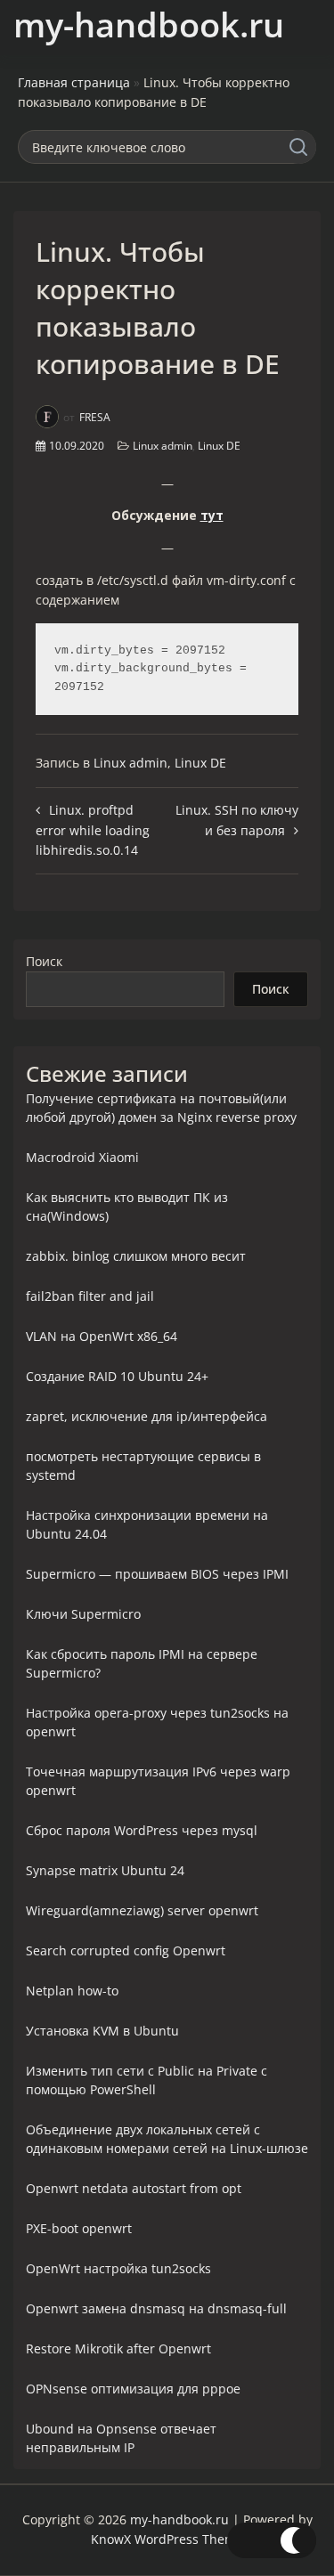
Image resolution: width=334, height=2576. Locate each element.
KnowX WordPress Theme (167, 2539)
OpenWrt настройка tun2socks (118, 2268)
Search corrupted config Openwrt (126, 1950)
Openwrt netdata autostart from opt (134, 2188)
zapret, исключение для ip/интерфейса (147, 1416)
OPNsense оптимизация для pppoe (133, 2389)
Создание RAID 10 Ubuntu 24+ (117, 1376)
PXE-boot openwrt (79, 2228)
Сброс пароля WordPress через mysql (142, 1830)
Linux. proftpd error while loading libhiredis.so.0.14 (93, 830)
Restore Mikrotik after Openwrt (118, 2348)
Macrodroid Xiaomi (82, 1157)
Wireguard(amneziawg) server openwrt (142, 1910)
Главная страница (74, 82)
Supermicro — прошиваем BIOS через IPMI (157, 1574)
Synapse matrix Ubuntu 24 (105, 1870)
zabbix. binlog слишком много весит (136, 1256)
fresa (95, 417)
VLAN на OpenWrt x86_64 (102, 1336)
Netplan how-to (72, 1991)
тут (212, 515)
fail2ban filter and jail (90, 1296)
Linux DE (219, 446)
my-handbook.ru (149, 24)
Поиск (44, 961)
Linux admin (163, 446)
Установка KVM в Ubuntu (102, 2031)
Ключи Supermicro (83, 1614)
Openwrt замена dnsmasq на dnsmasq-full (156, 2308)
